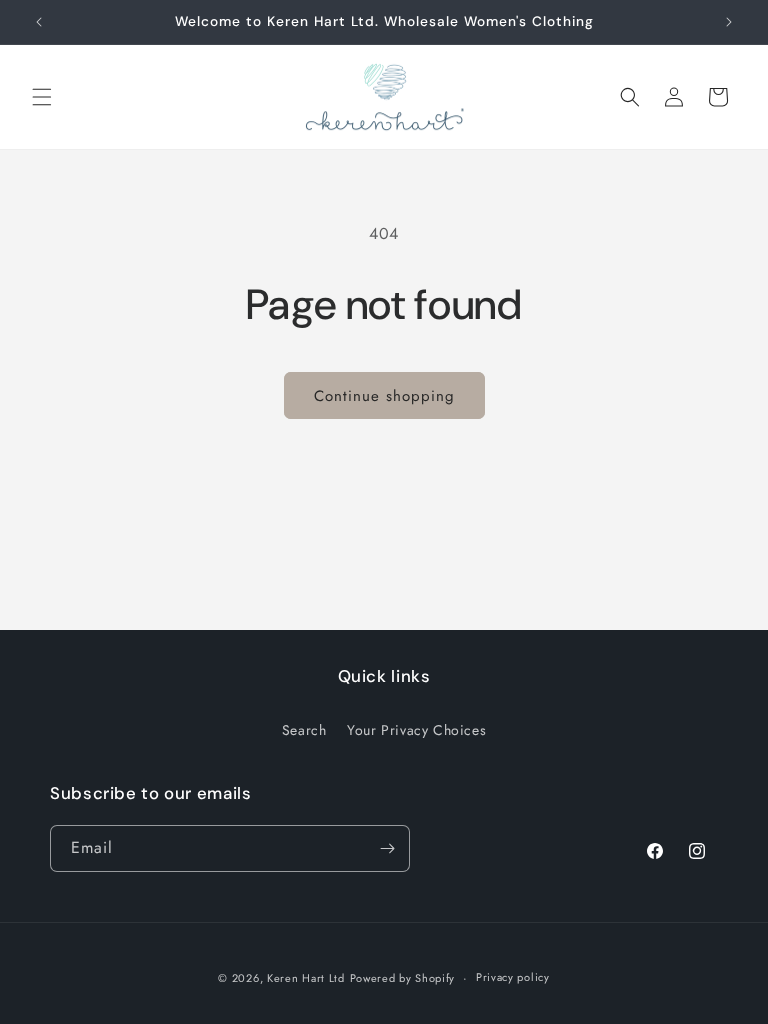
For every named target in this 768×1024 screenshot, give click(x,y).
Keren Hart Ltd (306, 978)
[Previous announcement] (39, 22)
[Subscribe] (387, 848)
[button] (42, 97)
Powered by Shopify (403, 978)
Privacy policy (513, 977)
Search (304, 730)
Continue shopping (384, 396)
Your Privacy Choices (416, 730)
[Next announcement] (729, 22)
